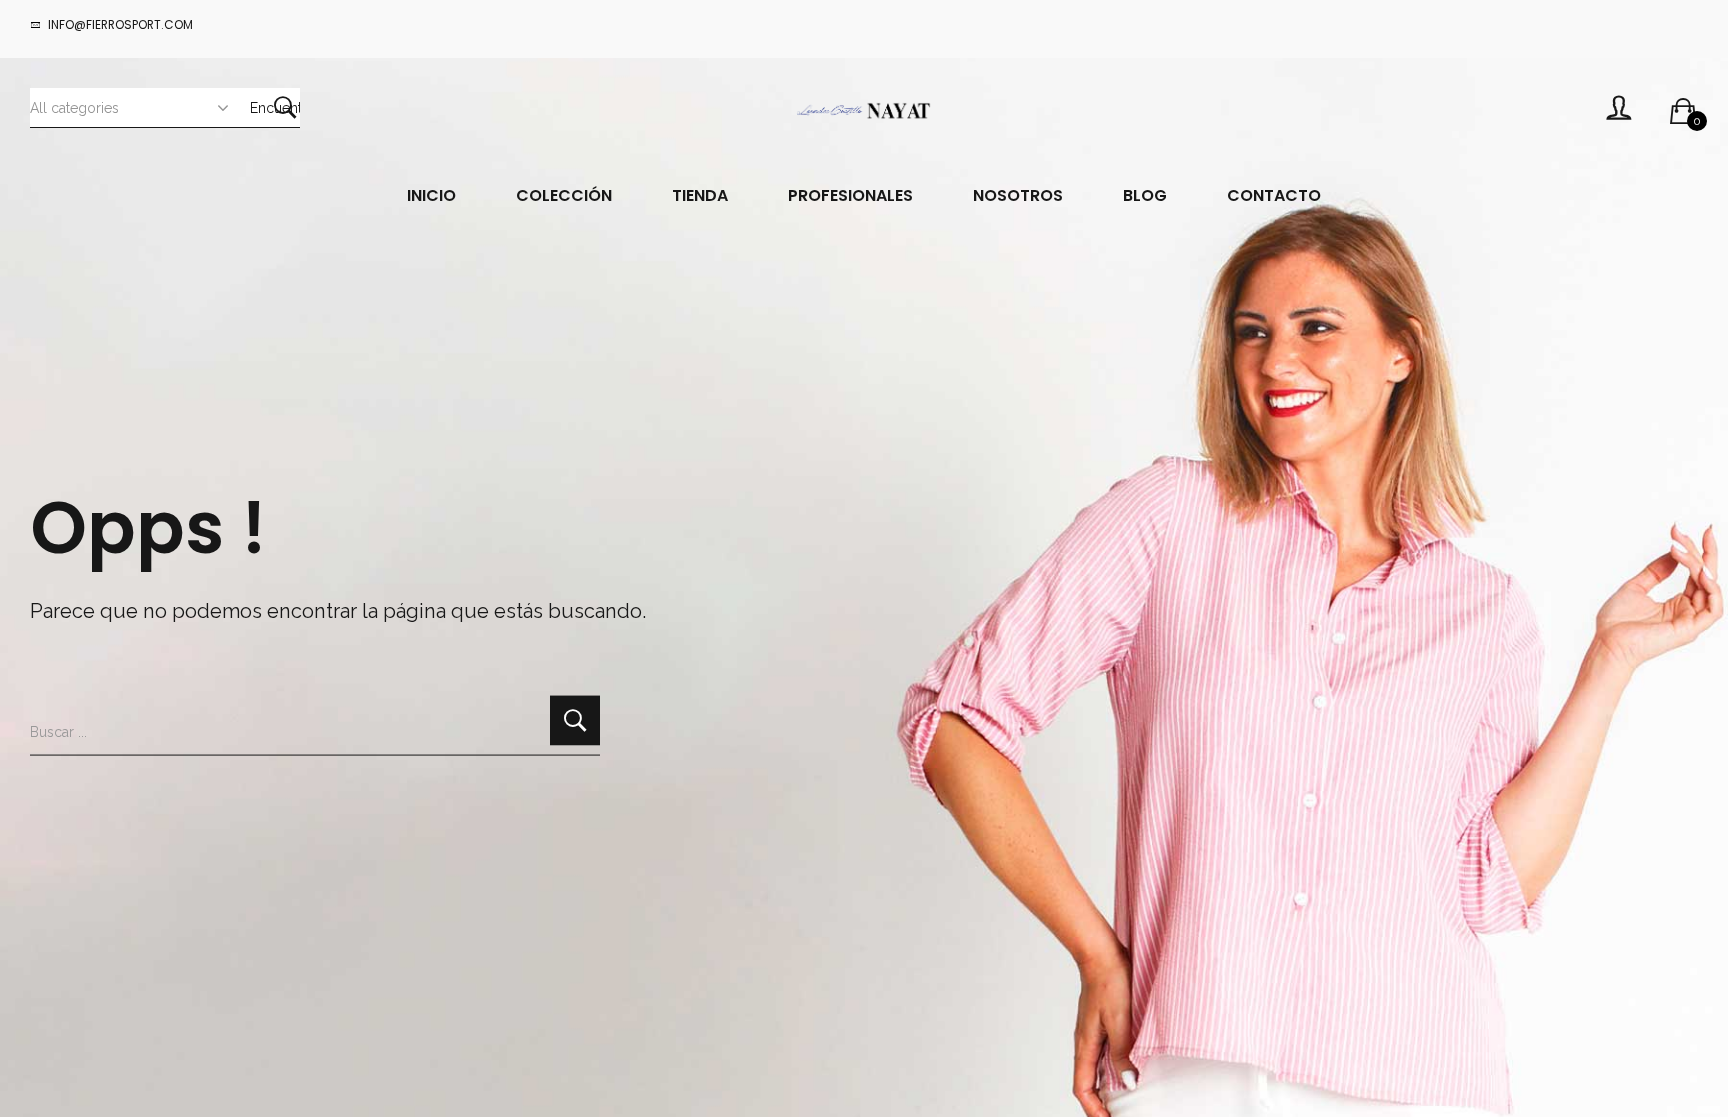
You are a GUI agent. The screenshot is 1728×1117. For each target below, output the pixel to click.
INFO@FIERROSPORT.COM (120, 24)
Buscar (285, 107)
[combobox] (140, 107)
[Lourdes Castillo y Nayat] (864, 110)
